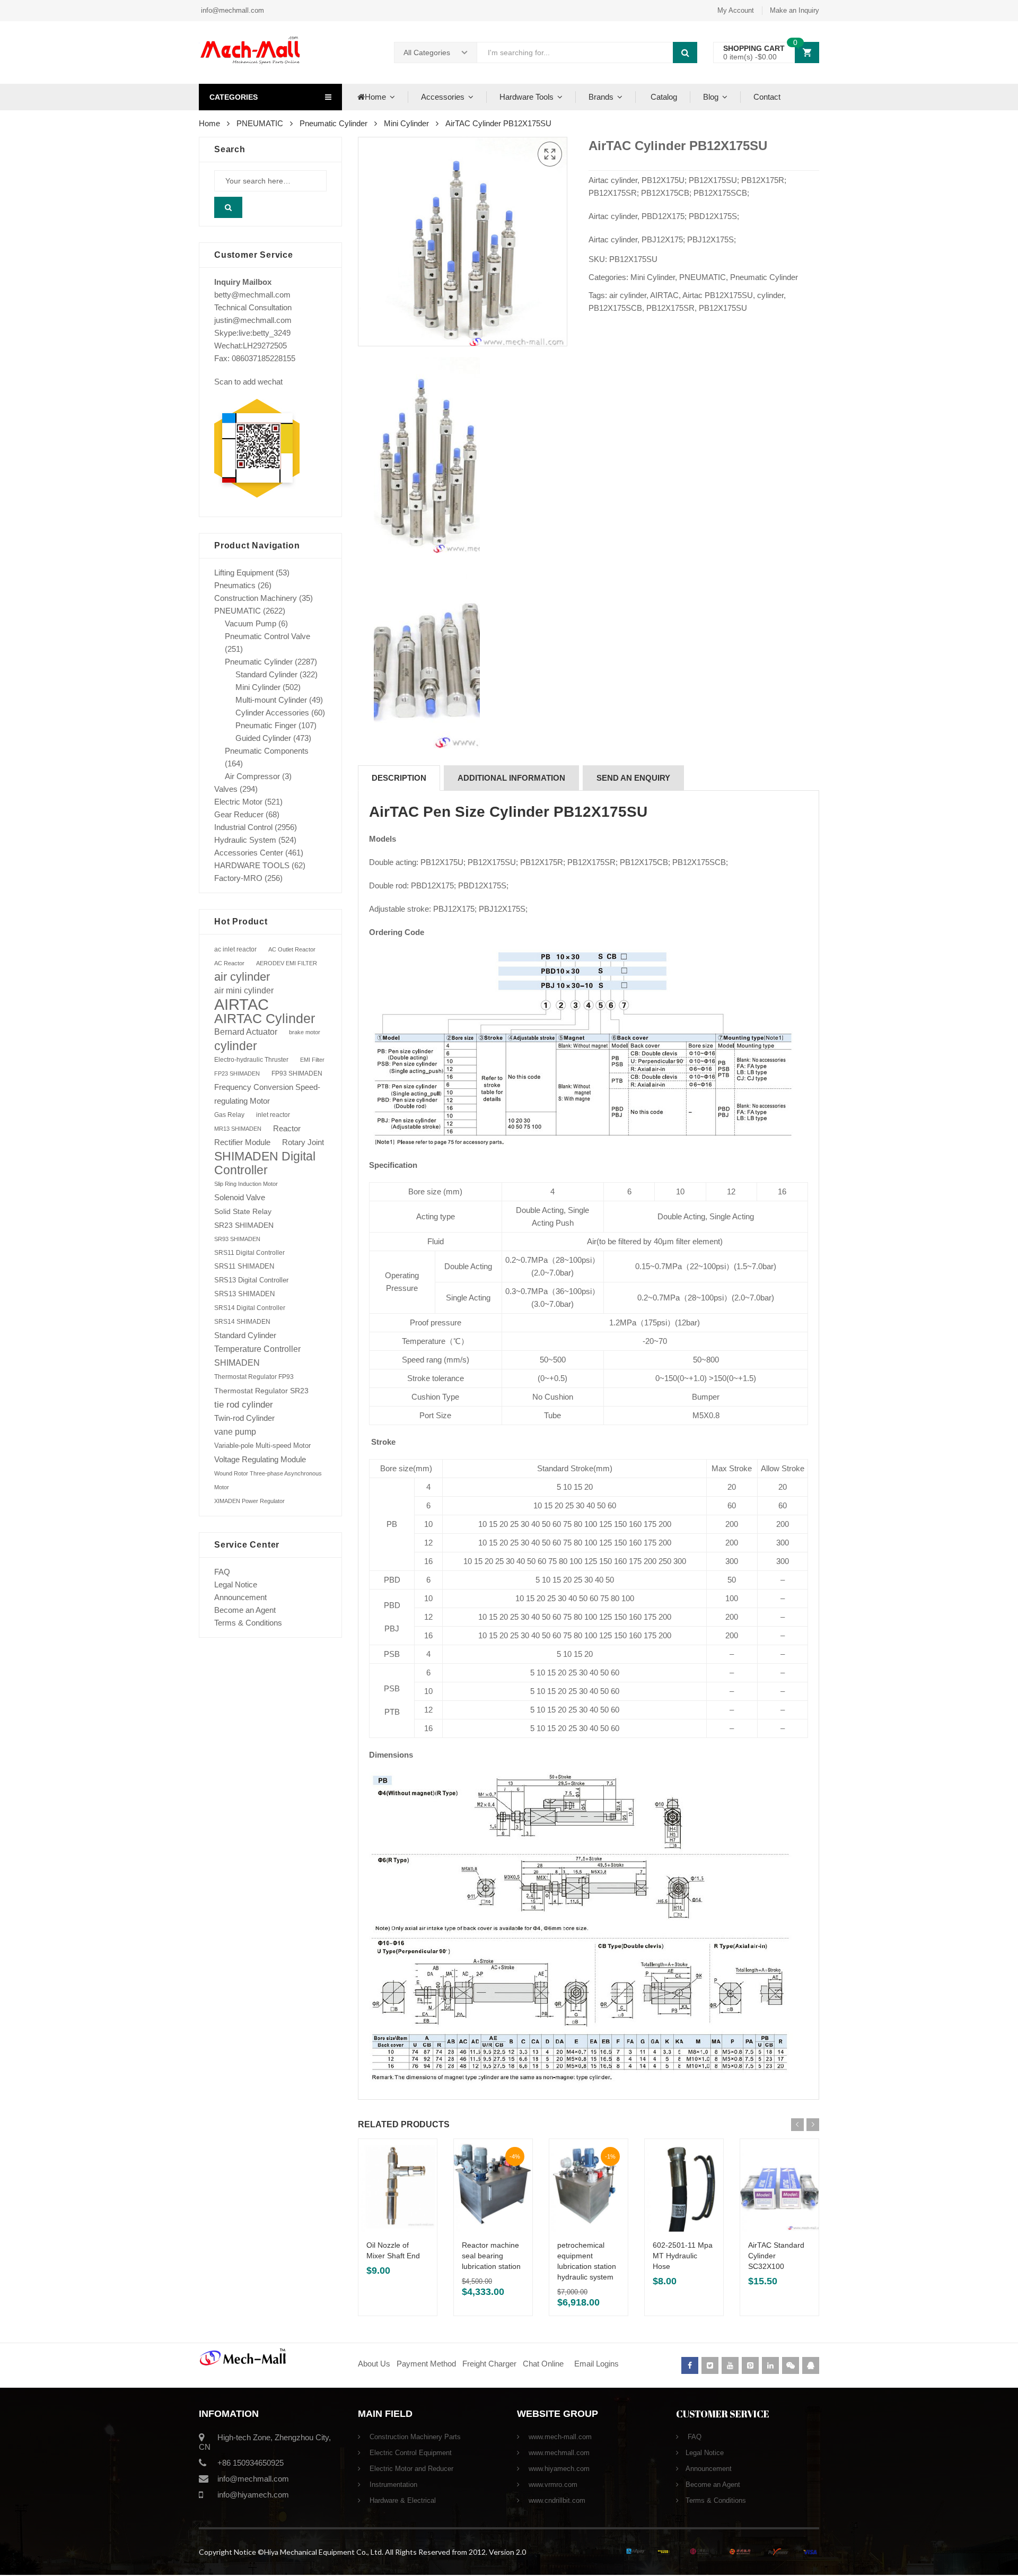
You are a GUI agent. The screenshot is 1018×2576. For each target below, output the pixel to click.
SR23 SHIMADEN (244, 1225)
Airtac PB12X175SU (718, 295)
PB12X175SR (670, 308)
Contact (767, 97)
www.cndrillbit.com (556, 2500)
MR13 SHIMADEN (238, 1129)
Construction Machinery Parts (414, 2437)
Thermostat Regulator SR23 (261, 1391)
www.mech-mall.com (559, 2437)
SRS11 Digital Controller (249, 1253)
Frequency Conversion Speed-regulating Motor (267, 1094)
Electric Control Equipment (410, 2453)
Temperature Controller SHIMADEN (257, 1356)
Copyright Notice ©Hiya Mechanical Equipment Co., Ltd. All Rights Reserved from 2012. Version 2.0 (362, 2552)
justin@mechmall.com (253, 320)
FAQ (222, 1572)
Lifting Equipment (244, 573)
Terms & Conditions (248, 1623)
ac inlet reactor (235, 949)
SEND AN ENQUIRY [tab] (633, 778)
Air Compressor (252, 776)
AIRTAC (664, 295)
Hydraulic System (245, 840)
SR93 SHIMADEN (237, 1239)
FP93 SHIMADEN (297, 1073)
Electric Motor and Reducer (410, 2469)
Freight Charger (489, 2364)
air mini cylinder (244, 990)
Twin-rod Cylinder (244, 1418)
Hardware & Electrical (402, 2500)
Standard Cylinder (266, 674)
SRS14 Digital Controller (250, 1308)
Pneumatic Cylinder (334, 123)
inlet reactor (273, 1115)
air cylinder (628, 295)
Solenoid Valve (240, 1197)
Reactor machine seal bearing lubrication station (491, 2256)
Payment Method (427, 2364)
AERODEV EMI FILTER (287, 963)
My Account (736, 10)
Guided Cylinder (263, 738)
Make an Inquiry (795, 10)
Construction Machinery (256, 598)
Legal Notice (236, 1584)
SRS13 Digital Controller (251, 1280)
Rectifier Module (242, 1142)
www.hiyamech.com (558, 2469)
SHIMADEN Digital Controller (265, 1163)
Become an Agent (245, 1610)
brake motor (305, 1032)
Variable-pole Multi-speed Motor (262, 1446)
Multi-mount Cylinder (271, 700)
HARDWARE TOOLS (252, 865)
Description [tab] (399, 778)
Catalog (663, 97)
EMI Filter (312, 1060)
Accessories (443, 97)
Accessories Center (249, 853)
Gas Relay (229, 1115)
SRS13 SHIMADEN (244, 1294)
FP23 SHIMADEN (237, 1073)
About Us (374, 2364)
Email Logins (596, 2364)
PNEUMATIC (260, 123)
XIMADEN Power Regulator (249, 1501)
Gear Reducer (239, 814)
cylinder (770, 295)
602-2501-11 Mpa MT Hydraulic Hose (683, 2256)
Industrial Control (243, 827)
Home (375, 97)
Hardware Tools (526, 97)
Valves (226, 789)
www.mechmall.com (558, 2453)
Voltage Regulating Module (260, 1460)
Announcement (240, 1597)
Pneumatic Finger (266, 725)
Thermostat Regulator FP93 (254, 1377)
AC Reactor (229, 963)
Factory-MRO (238, 878)
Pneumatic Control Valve (267, 636)
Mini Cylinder (406, 123)
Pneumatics (235, 585)
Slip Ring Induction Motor (246, 1184)
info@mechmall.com (231, 10)
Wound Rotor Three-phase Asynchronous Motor (268, 1480)
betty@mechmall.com (252, 295)
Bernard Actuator (246, 1032)
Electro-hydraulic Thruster (251, 1060)
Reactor (287, 1128)
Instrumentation (392, 2485)
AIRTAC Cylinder (265, 1018)
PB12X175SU (723, 308)
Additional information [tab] (511, 778)
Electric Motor (238, 802)
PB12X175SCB (615, 308)
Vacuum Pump (251, 623)
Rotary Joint (303, 1142)
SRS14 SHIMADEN (242, 1322)
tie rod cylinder (244, 1404)
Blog (711, 97)
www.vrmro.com (552, 2485)
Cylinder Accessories (272, 713)
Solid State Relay (243, 1211)
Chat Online (543, 2364)
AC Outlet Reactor (292, 949)
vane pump (235, 1432)
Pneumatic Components (267, 751)
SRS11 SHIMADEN (244, 1267)
